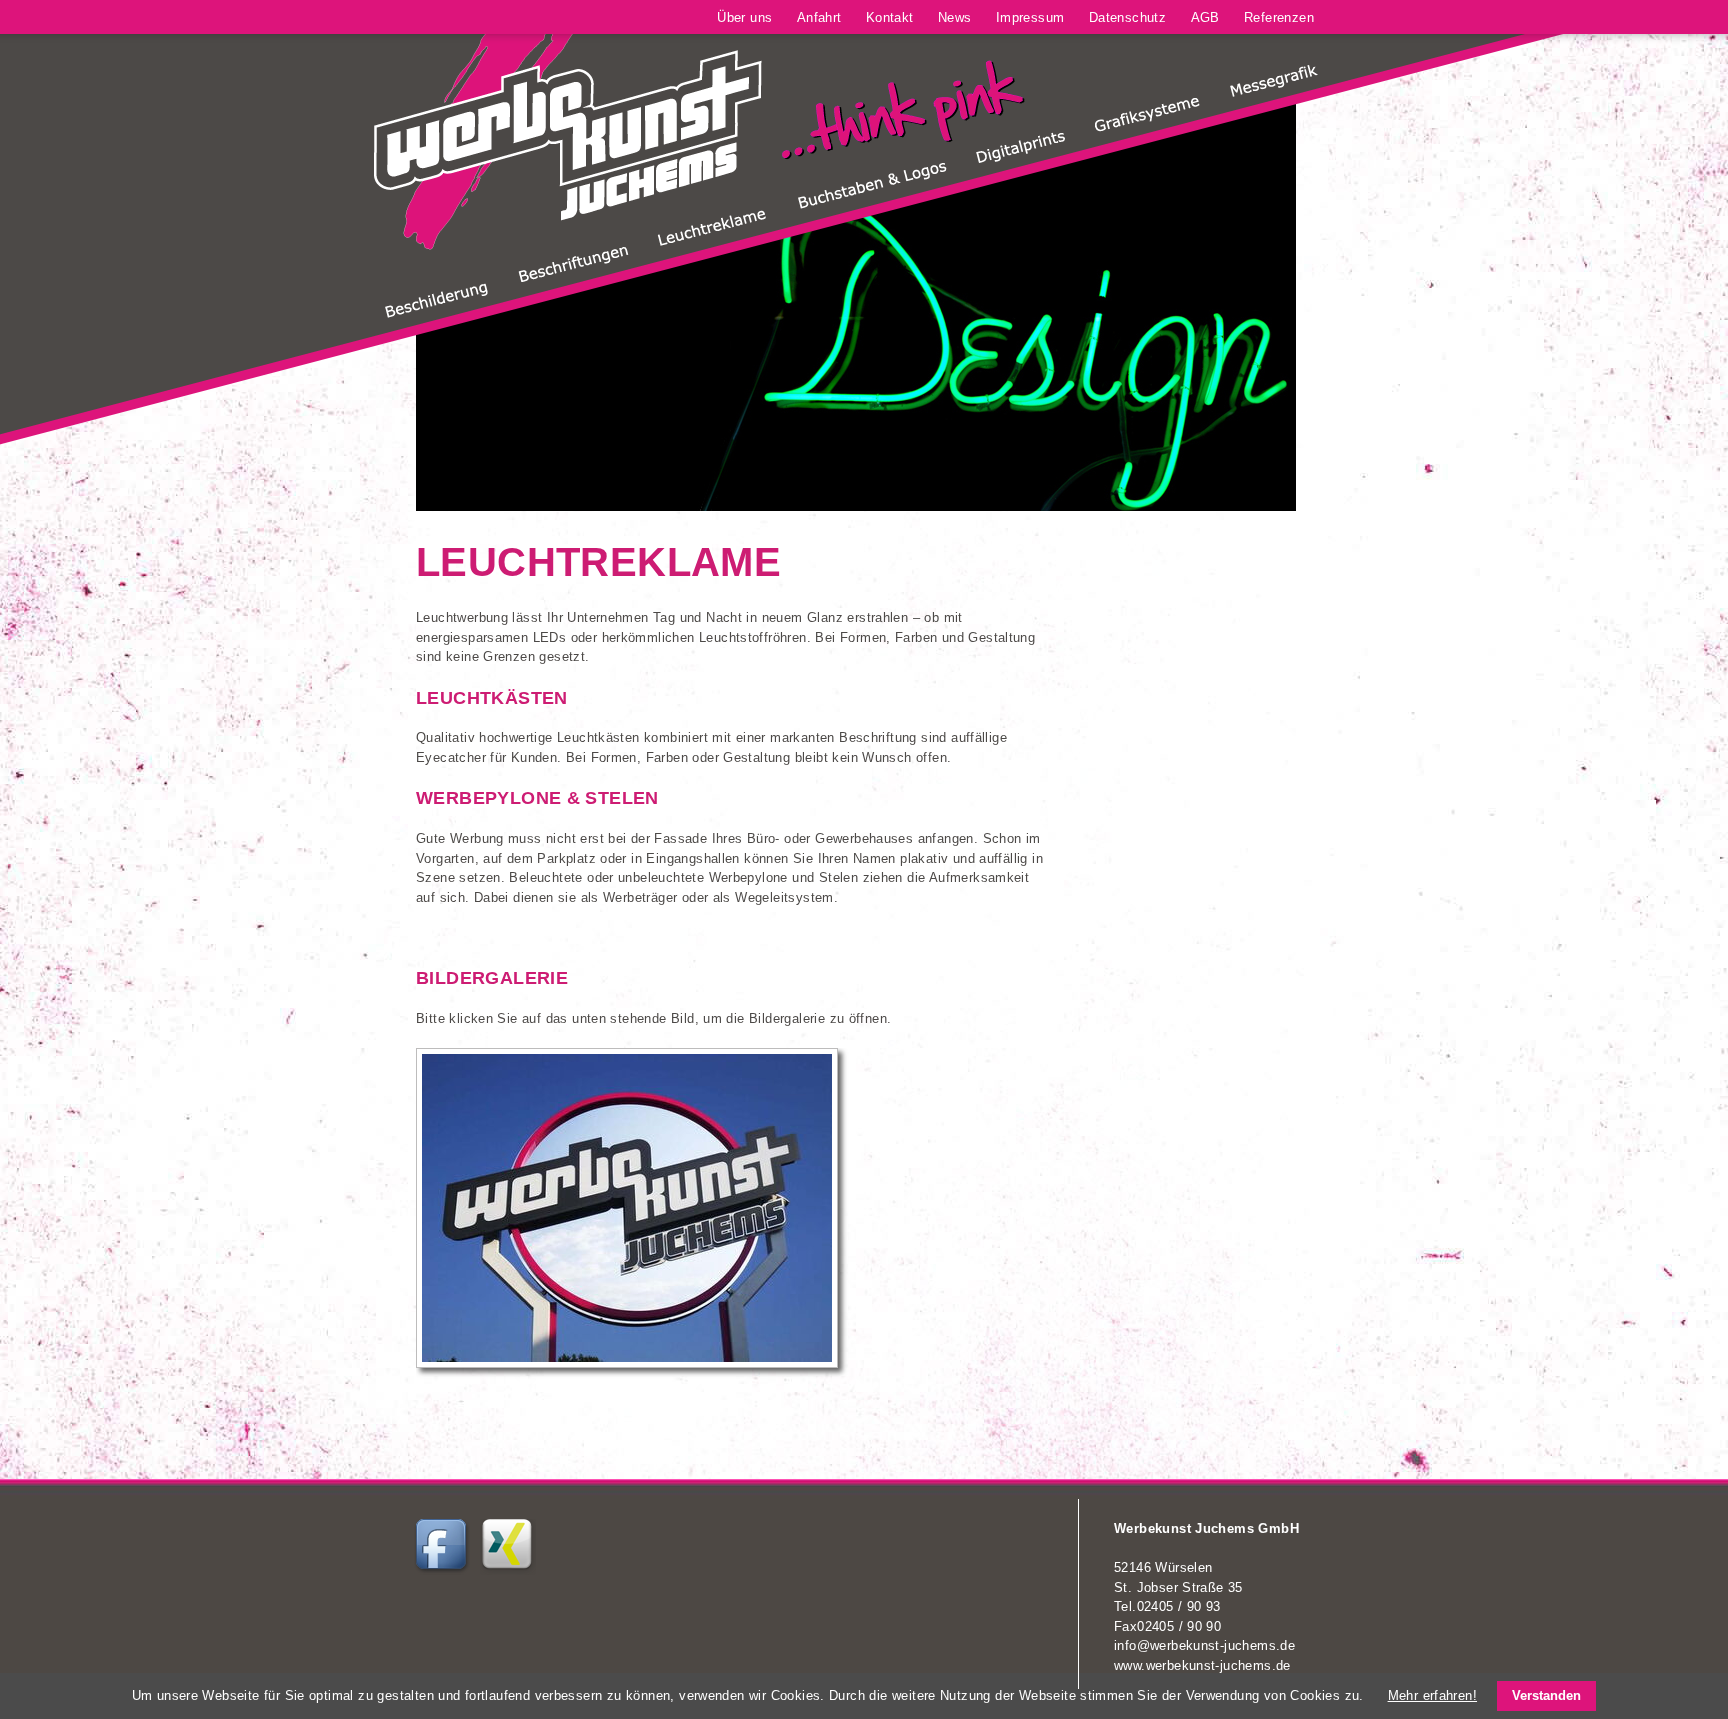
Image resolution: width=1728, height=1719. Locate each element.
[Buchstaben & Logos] (872, 204)
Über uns (744, 17)
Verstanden (1546, 1695)
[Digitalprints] (1020, 159)
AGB (1205, 17)
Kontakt (890, 17)
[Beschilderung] (436, 314)
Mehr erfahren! (1432, 1695)
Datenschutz (1127, 17)
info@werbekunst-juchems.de (1204, 1645)
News (955, 17)
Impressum (1030, 17)
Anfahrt (819, 17)
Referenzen (1279, 17)
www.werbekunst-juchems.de (1202, 1665)
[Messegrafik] (1273, 93)
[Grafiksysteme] (1147, 127)
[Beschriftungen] (573, 277)
